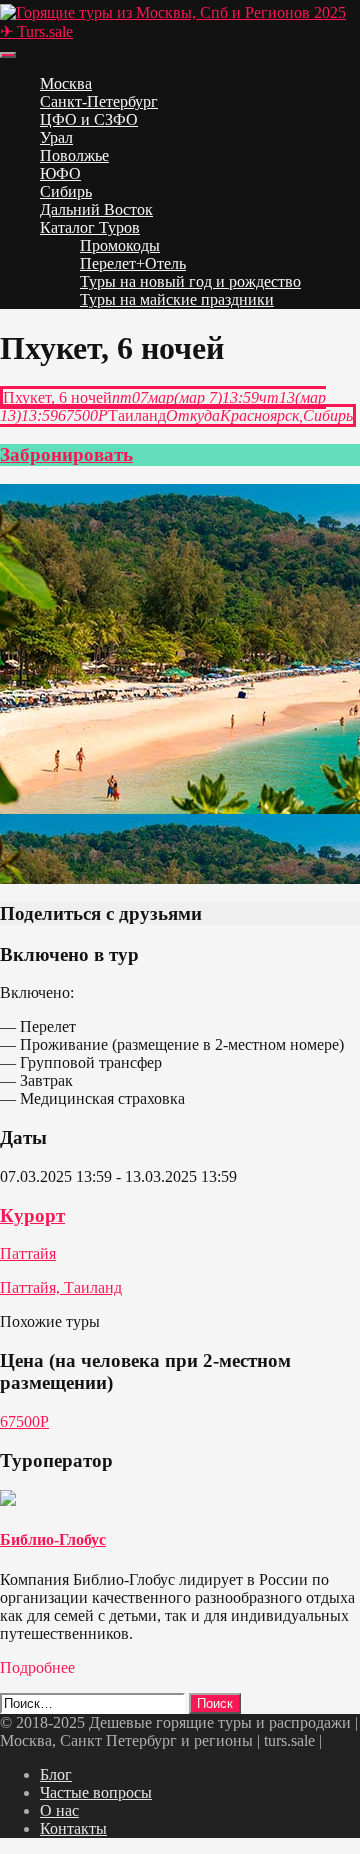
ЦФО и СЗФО (89, 119)
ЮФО (60, 173)
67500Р (24, 1421)
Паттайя (28, 1253)
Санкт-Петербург (99, 101)
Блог (56, 1774)
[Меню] (8, 55)
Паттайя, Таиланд (61, 1287)
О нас (59, 1810)
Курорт (32, 1215)
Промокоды (120, 245)
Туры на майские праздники (177, 299)
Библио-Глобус (53, 1539)
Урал (56, 137)
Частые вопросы (96, 1792)
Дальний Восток (96, 209)
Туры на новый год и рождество (190, 281)
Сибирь (66, 191)
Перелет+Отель (133, 263)
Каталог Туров (90, 227)
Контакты (73, 1828)
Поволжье (74, 155)
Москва (66, 83)
